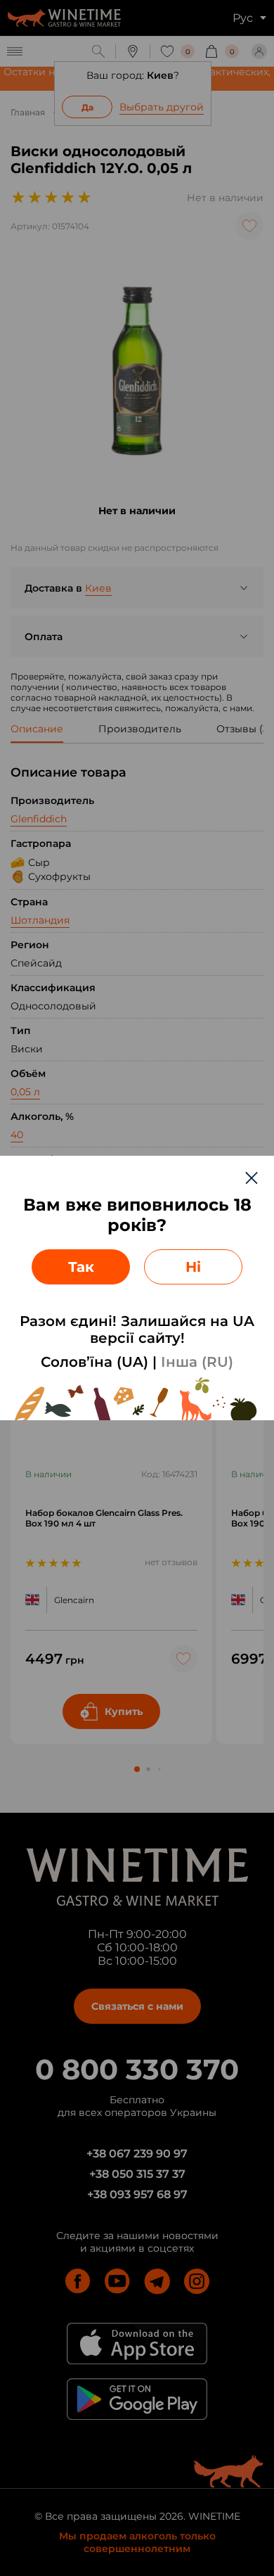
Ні (193, 1267)
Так (81, 1267)
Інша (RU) (197, 1362)
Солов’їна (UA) (94, 1362)
